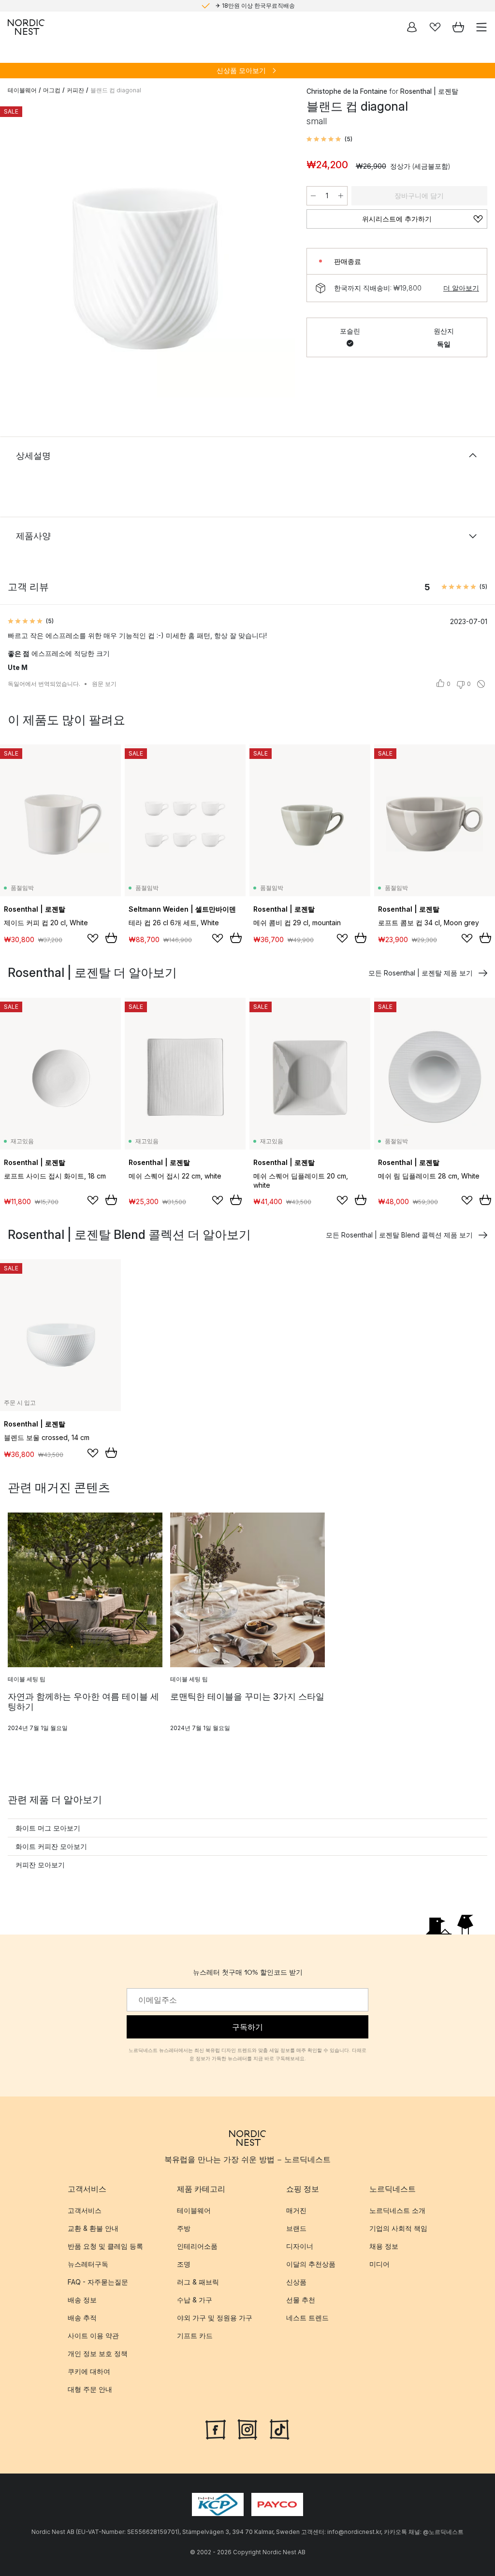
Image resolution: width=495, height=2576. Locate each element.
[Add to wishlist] (93, 938)
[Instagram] (247, 2429)
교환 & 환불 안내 (93, 2228)
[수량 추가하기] (341, 196)
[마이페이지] (412, 27)
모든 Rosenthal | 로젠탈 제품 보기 (421, 973)
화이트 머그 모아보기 (48, 1828)
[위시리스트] (435, 27)
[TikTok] (279, 2429)
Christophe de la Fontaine (347, 91)
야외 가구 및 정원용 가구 (215, 2318)
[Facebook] (216, 2429)
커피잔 (75, 90)
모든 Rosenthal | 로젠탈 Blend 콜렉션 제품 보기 (399, 1235)
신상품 (296, 2282)
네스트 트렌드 (307, 2318)
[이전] (17, 251)
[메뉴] (481, 27)
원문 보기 (104, 684)
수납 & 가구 (195, 2300)
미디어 (379, 2264)
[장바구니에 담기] (111, 938)
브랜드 (296, 2228)
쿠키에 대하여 (89, 2371)
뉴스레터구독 (88, 2264)
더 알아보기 (461, 288)
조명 (184, 2264)
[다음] (277, 251)
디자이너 (300, 2246)
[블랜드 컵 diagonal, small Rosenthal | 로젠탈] (147, 250)
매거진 (296, 2210)
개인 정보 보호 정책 (98, 2353)
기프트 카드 (195, 2336)
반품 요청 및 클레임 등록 (105, 2246)
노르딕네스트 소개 (397, 2210)
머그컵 (52, 90)
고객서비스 (85, 2210)
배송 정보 (82, 2300)
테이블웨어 (22, 90)
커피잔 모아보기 (40, 1865)
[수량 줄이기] (313, 196)
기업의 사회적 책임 (398, 2228)
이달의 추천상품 (311, 2264)
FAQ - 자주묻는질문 (98, 2282)
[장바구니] (458, 27)
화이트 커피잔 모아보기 (51, 1846)
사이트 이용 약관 (93, 2336)
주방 (184, 2228)
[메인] (26, 27)
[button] (329, 139)
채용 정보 (384, 2246)
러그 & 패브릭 (198, 2282)
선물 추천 (301, 2300)
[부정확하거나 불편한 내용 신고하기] (481, 684)
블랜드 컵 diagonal (116, 90)
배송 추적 (82, 2318)
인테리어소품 (197, 2246)
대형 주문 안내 (90, 2389)
